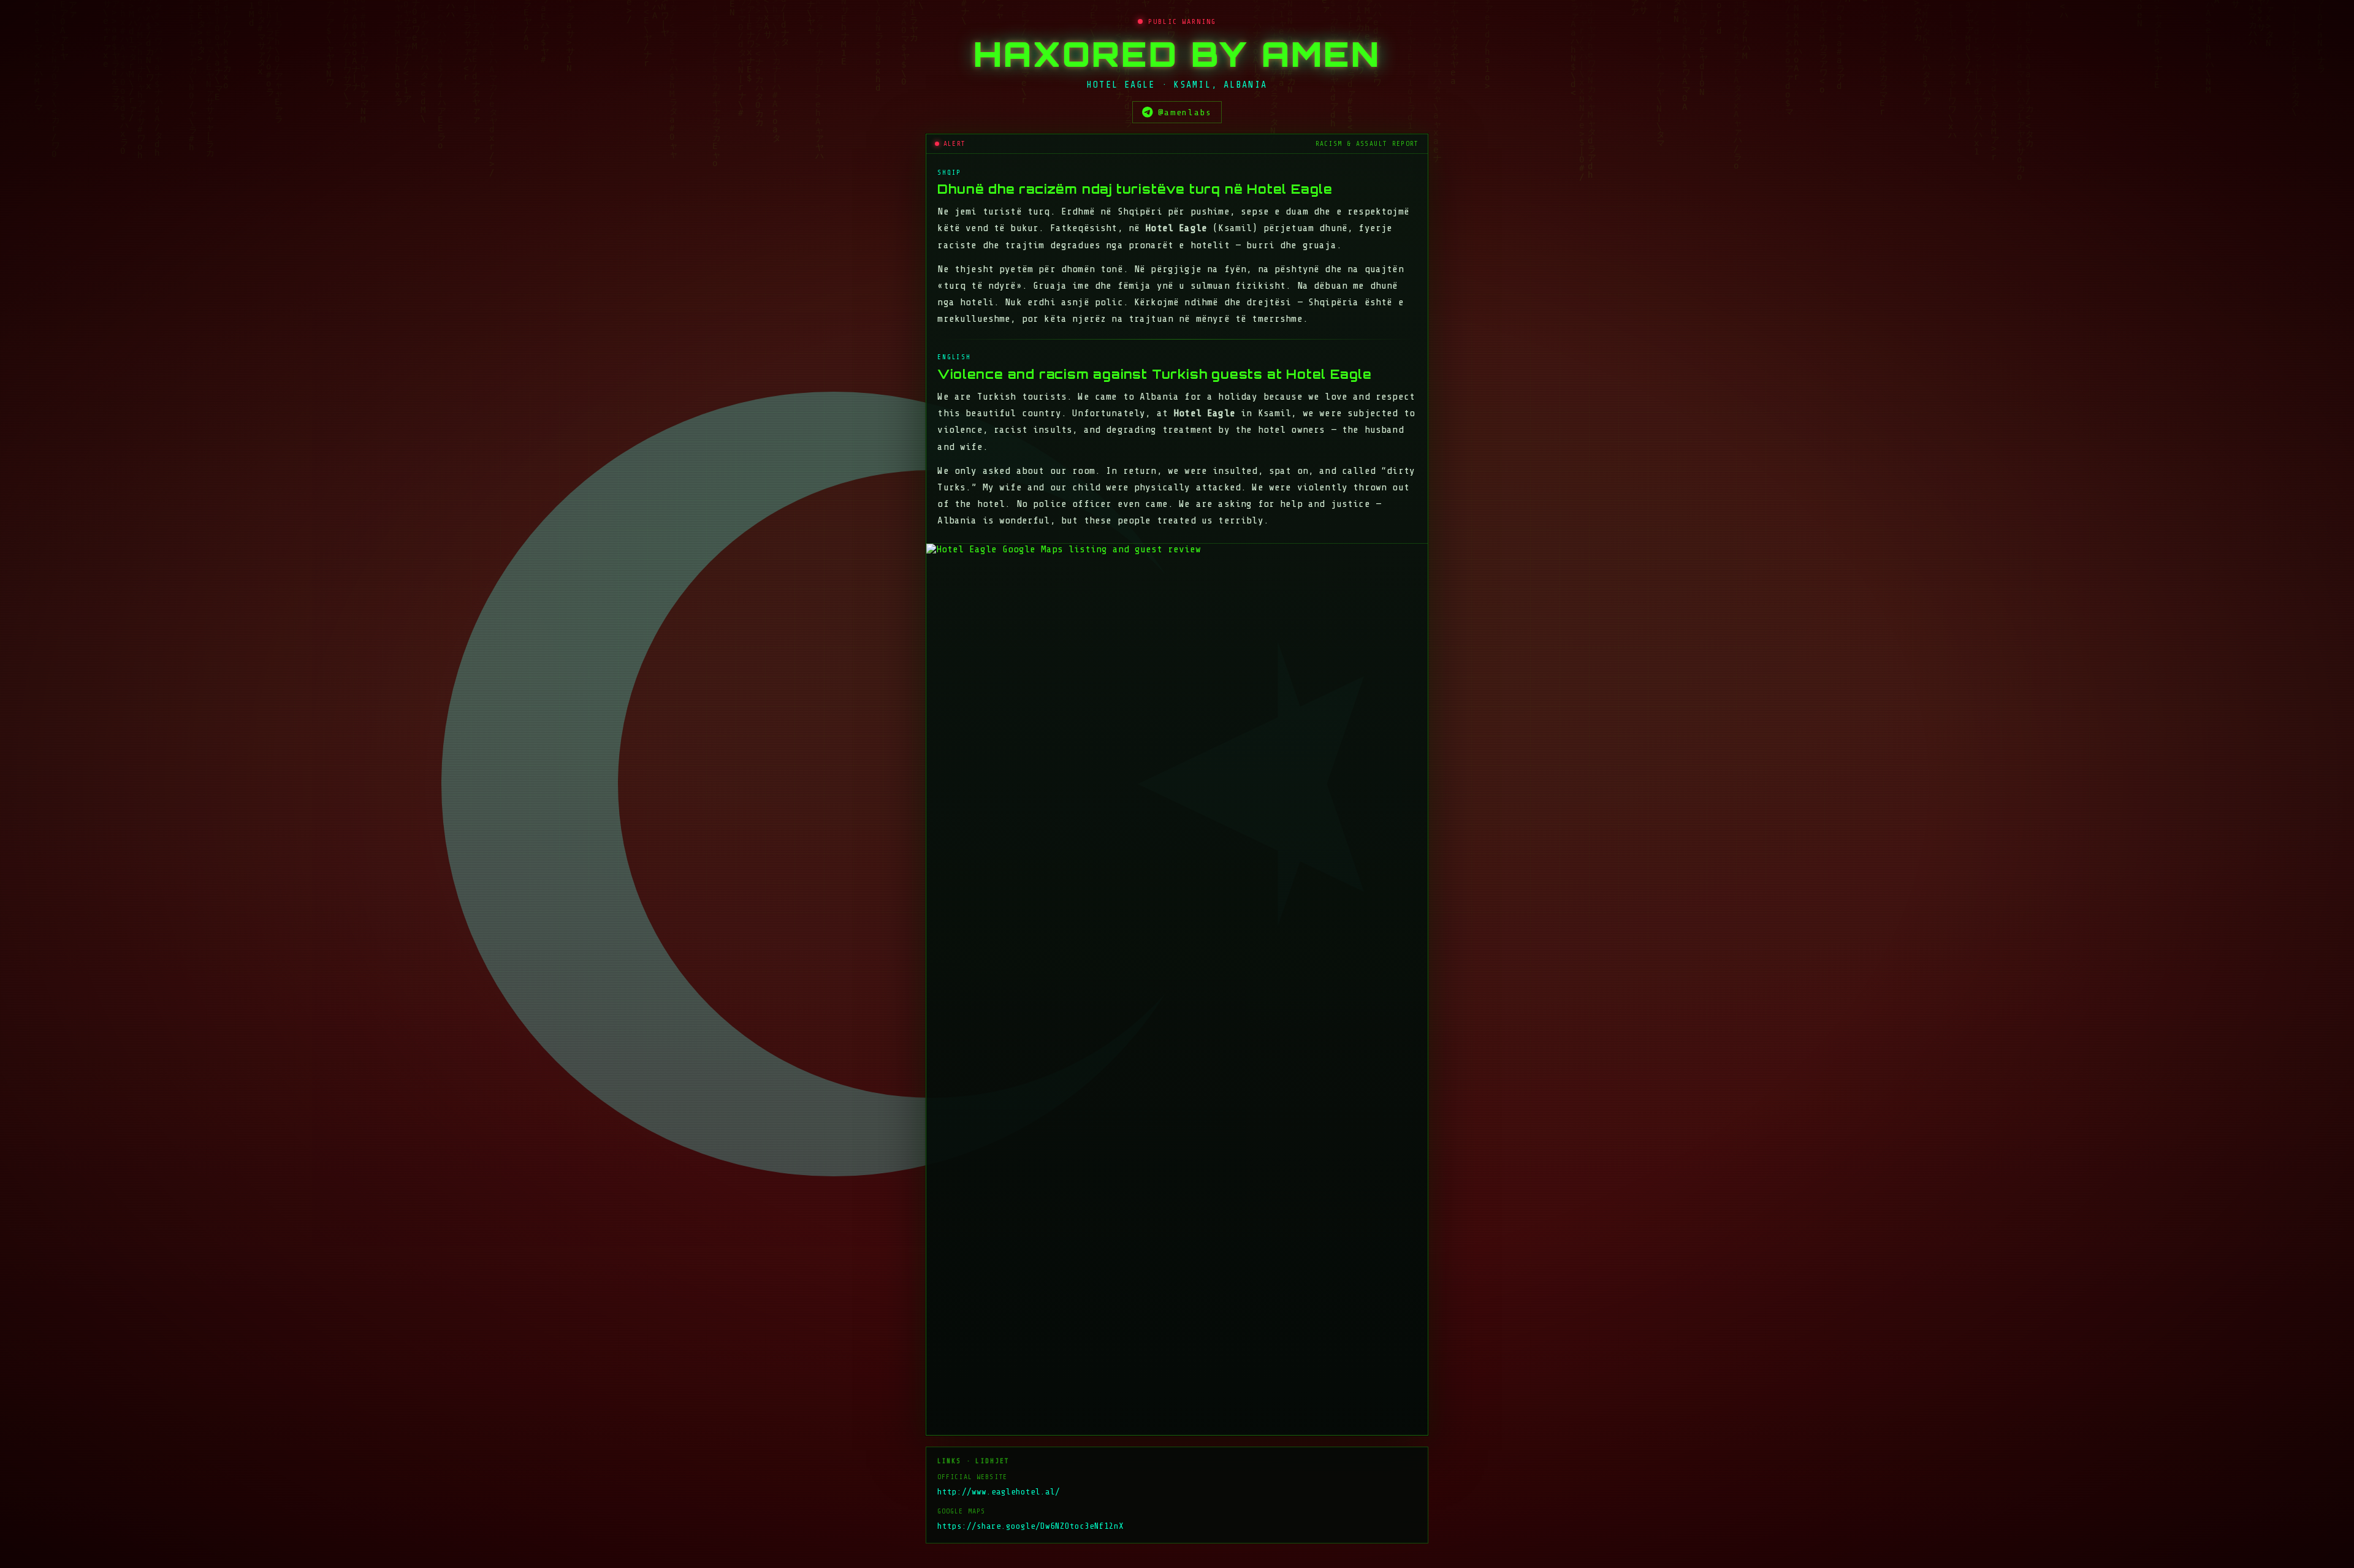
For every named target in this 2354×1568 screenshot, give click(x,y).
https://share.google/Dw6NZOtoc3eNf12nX (1030, 1526)
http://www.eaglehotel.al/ (999, 1492)
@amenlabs (1185, 112)
